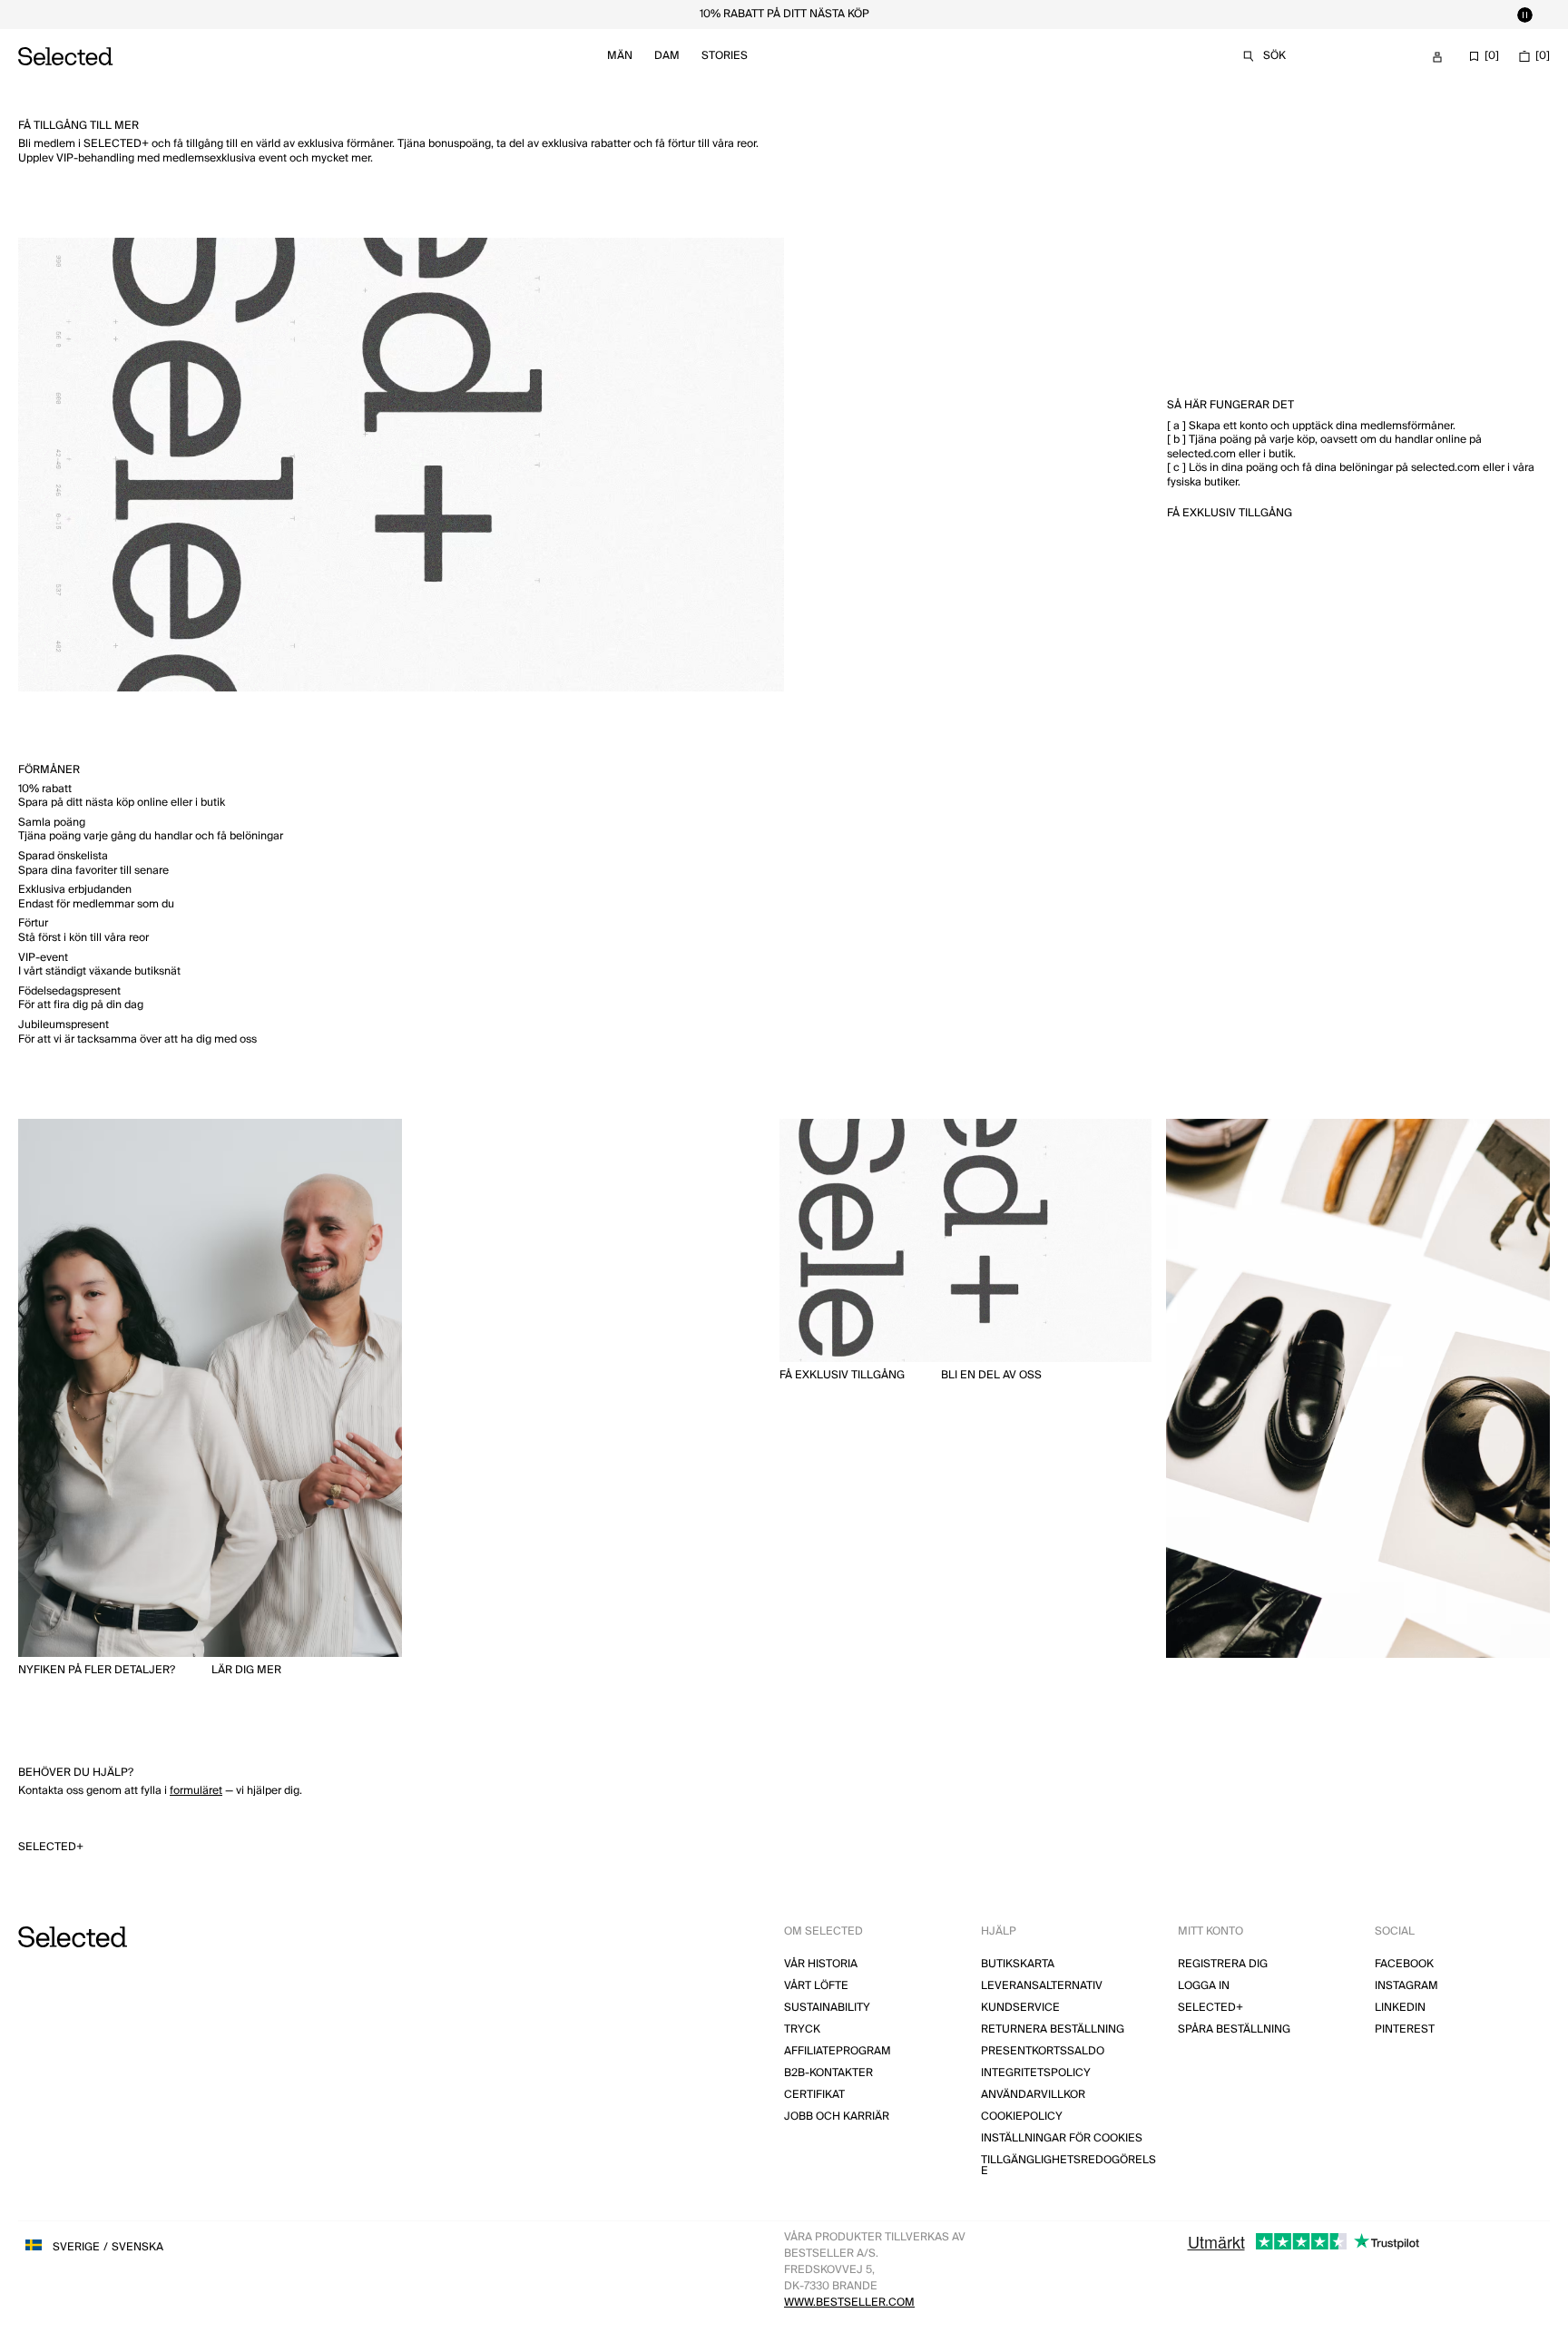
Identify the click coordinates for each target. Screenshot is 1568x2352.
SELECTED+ (1210, 2008)
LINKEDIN (1400, 2008)
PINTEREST (1405, 2029)
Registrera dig (1223, 1964)
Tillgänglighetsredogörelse (1068, 2166)
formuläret (196, 1791)
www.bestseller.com (849, 2303)
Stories (725, 56)
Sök (1274, 56)
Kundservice (1020, 2008)
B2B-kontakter (828, 2073)
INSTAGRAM (1406, 1986)
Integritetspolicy (1036, 2073)
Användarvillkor (1033, 2095)
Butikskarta (1018, 1964)
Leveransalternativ (1042, 1986)
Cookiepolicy (1022, 2117)
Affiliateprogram (838, 2051)
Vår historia (821, 1964)
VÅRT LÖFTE (816, 1986)
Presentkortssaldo (1043, 2051)
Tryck (802, 2029)
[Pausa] (1524, 15)
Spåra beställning (1234, 2029)
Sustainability (827, 2008)
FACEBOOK (1404, 1964)
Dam (667, 56)
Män (620, 56)
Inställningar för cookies (1062, 2138)
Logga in (1204, 1986)
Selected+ (51, 1847)
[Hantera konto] (1437, 57)
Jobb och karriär (837, 2117)
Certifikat (814, 2095)
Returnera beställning (1053, 2029)
